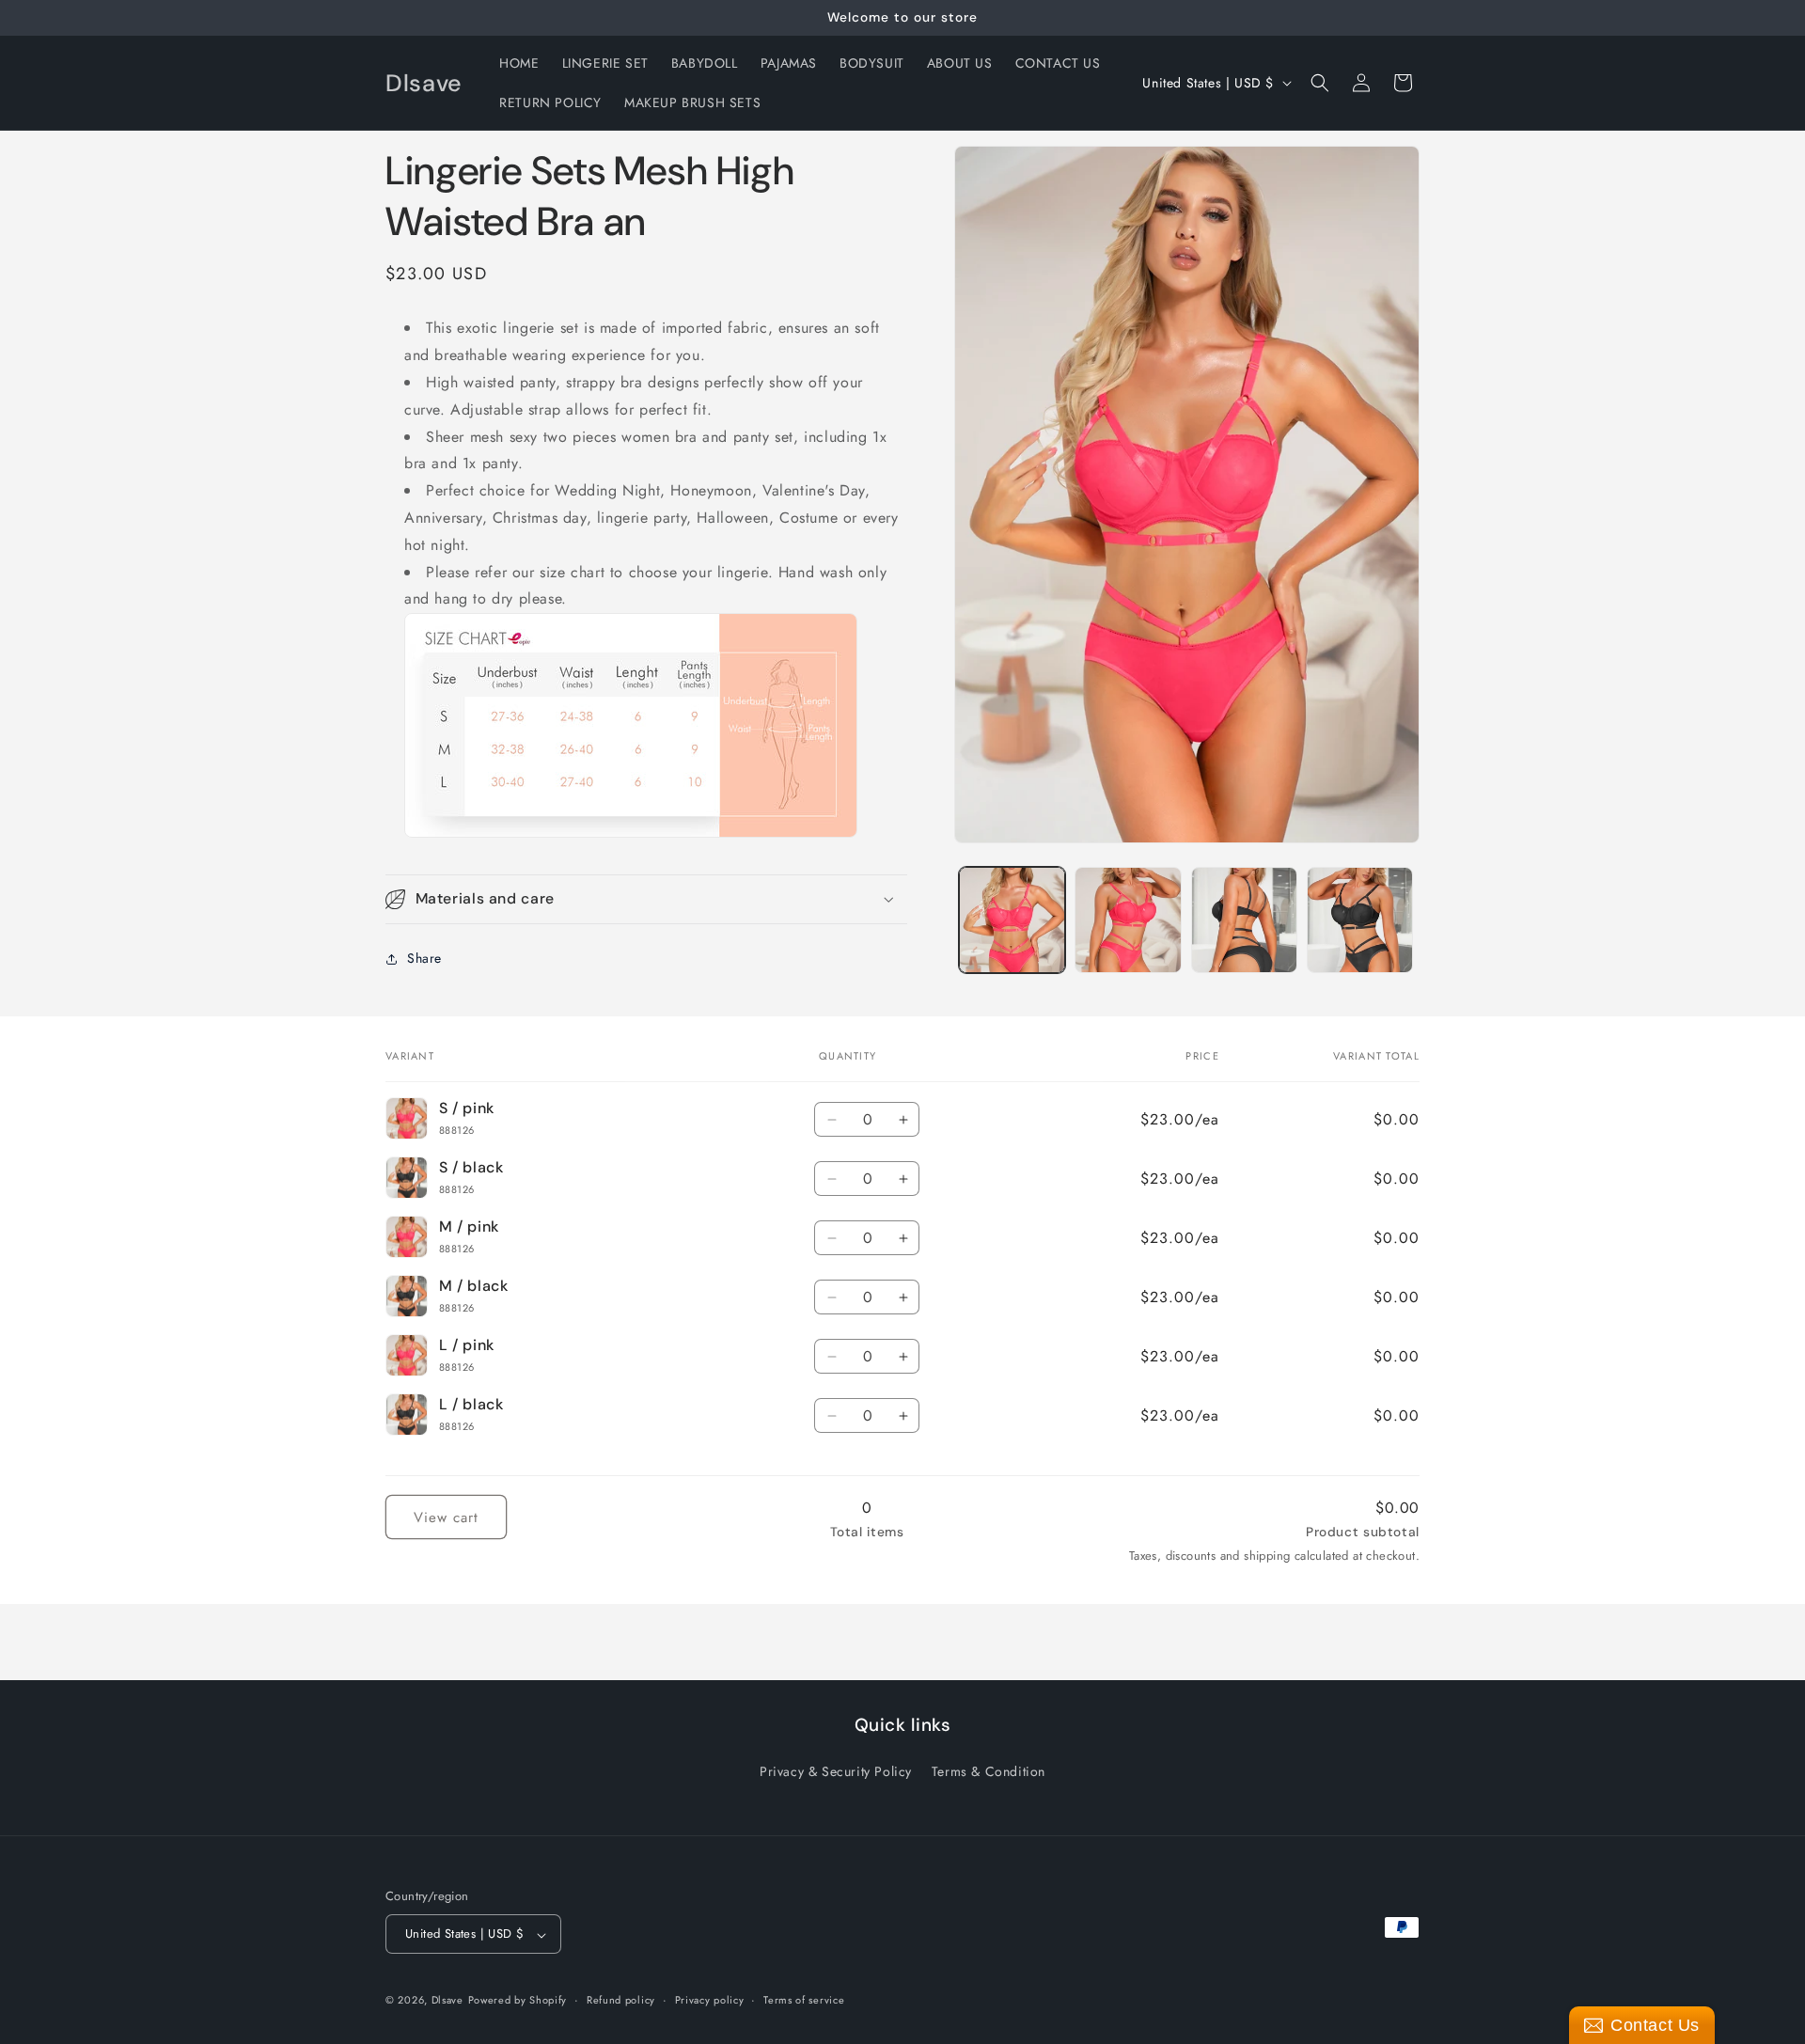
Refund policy (621, 2000)
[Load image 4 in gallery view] (1360, 920)
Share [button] (424, 958)
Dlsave (447, 2001)
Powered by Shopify (518, 2001)
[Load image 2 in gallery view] (1128, 920)
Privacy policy (710, 2000)
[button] (1320, 83)
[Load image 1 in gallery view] (1012, 920)
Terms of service (804, 2000)
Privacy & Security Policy (836, 1771)
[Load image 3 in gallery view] (1244, 920)
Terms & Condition (989, 1771)
